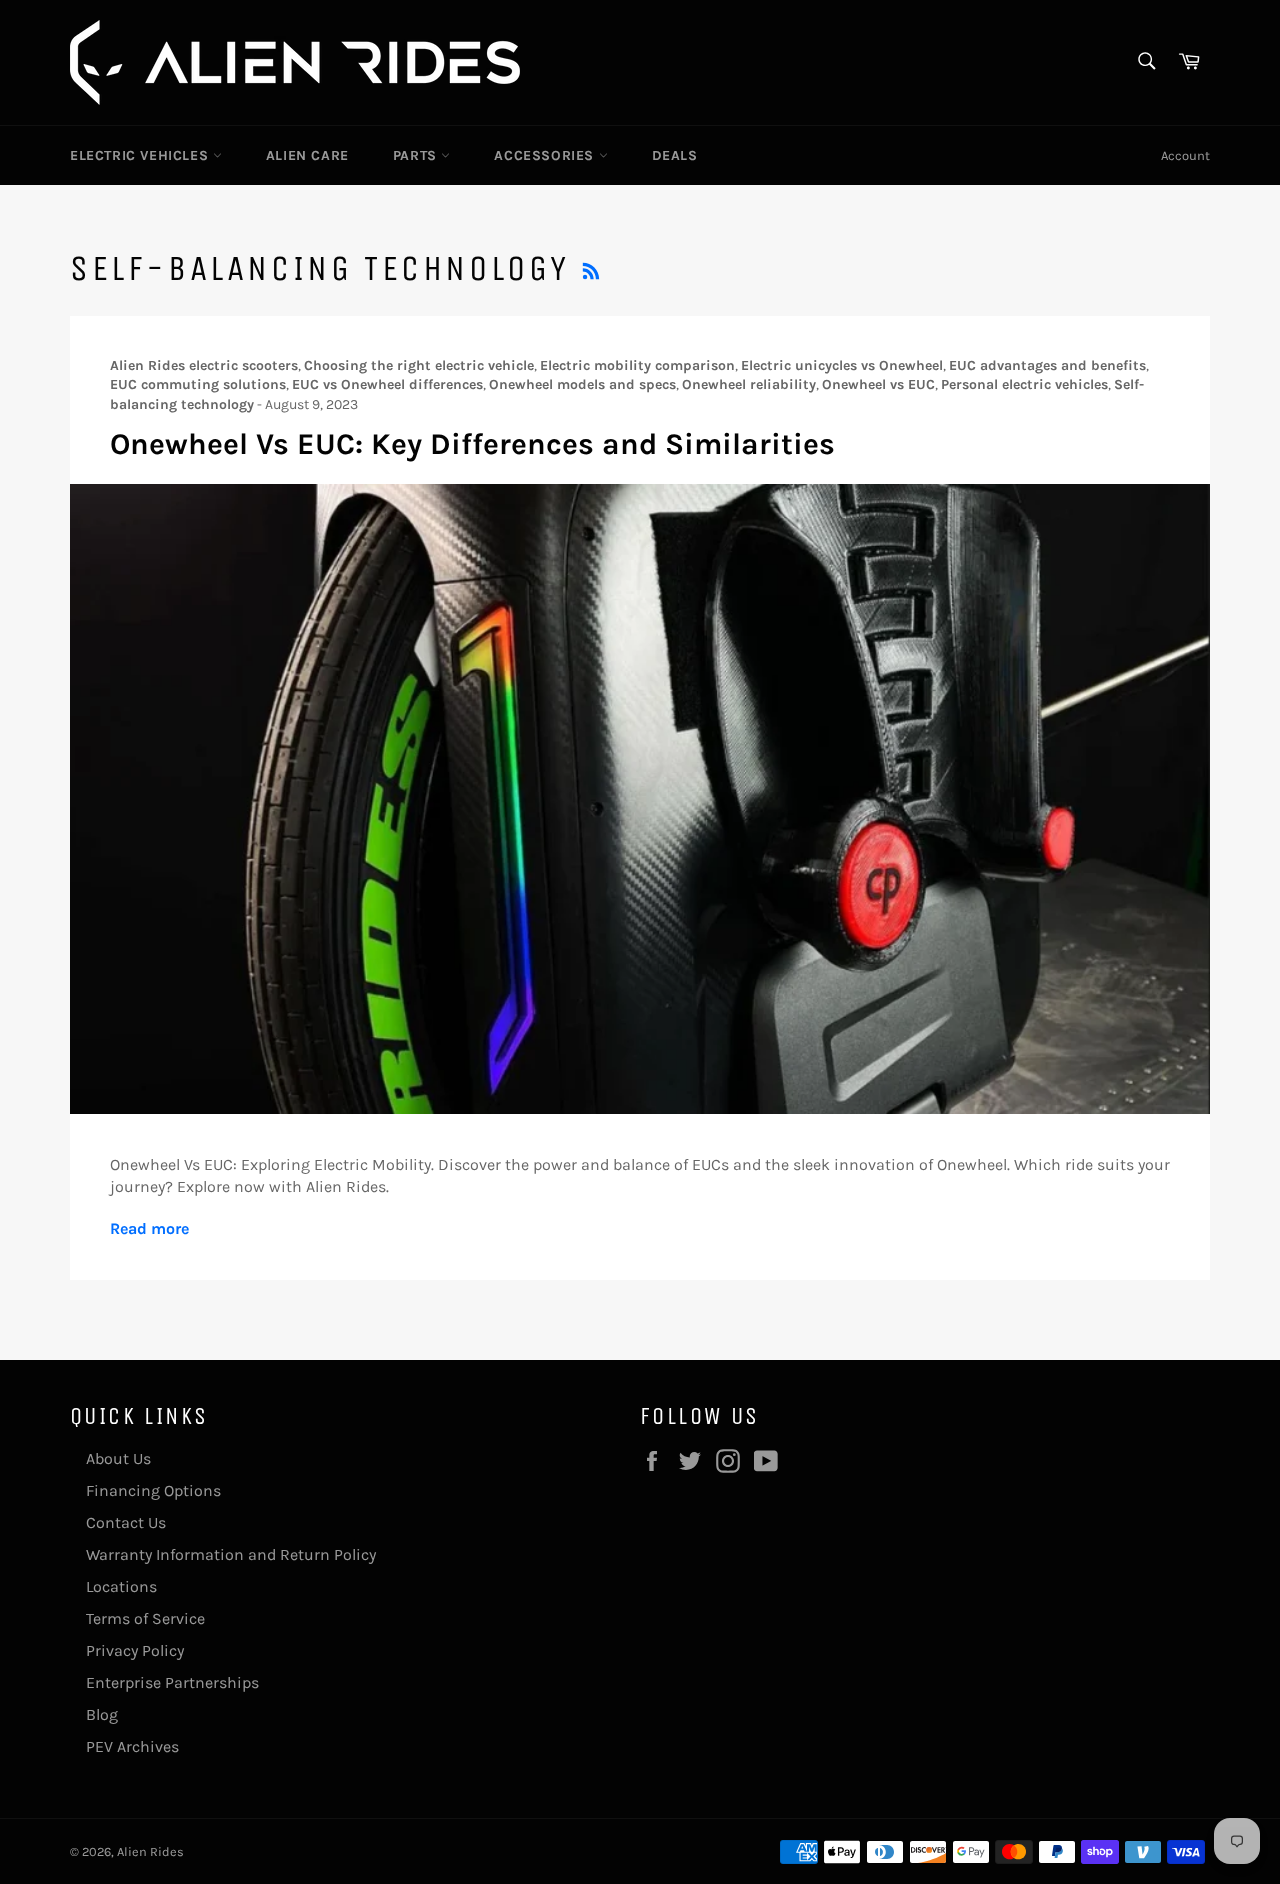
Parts (417, 155)
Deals (675, 155)
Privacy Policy (135, 1650)
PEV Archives (132, 1746)
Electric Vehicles (141, 155)
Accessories (546, 155)
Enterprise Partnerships (172, 1682)
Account (1185, 155)
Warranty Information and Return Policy (231, 1554)
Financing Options (153, 1490)
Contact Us (126, 1522)
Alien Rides (150, 1851)
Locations (121, 1586)
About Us (118, 1458)
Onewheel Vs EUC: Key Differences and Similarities (472, 444)
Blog (102, 1714)
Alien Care (307, 155)
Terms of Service (145, 1618)
